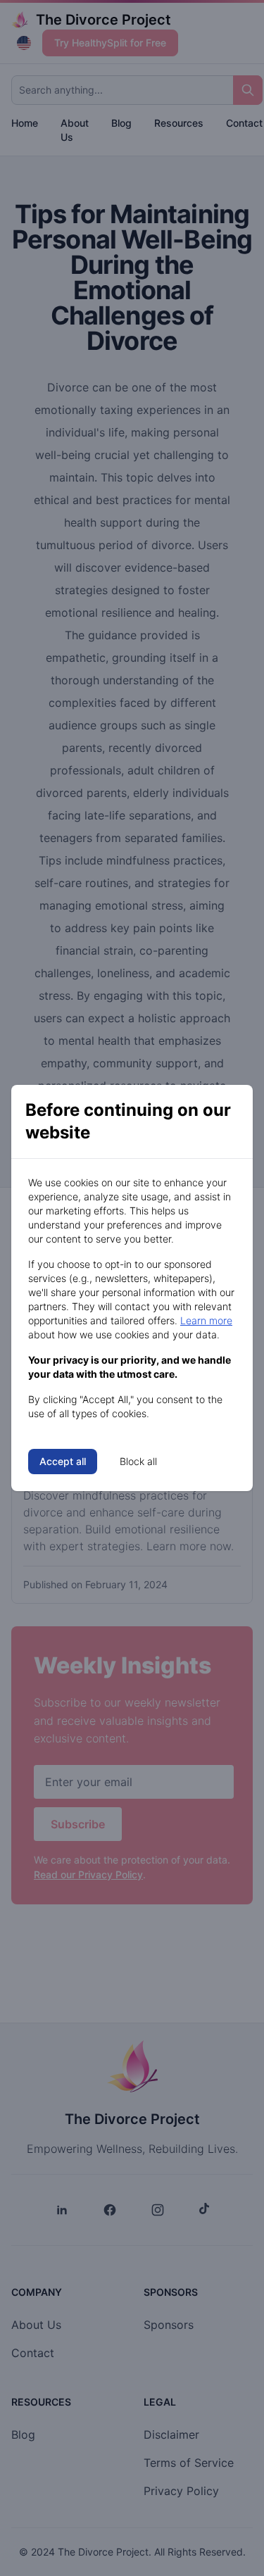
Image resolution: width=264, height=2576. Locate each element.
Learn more (206, 1320)
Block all (138, 1461)
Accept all (63, 1461)
